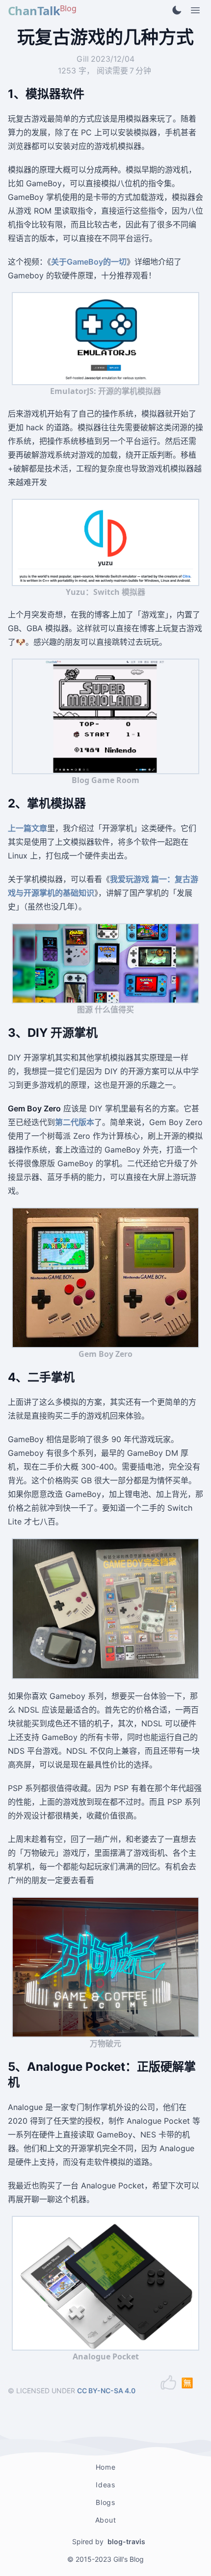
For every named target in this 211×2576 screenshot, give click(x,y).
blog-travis (126, 2541)
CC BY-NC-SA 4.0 (106, 2391)
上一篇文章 (27, 828)
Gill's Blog (129, 2559)
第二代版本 (75, 1122)
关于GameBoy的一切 (89, 262)
